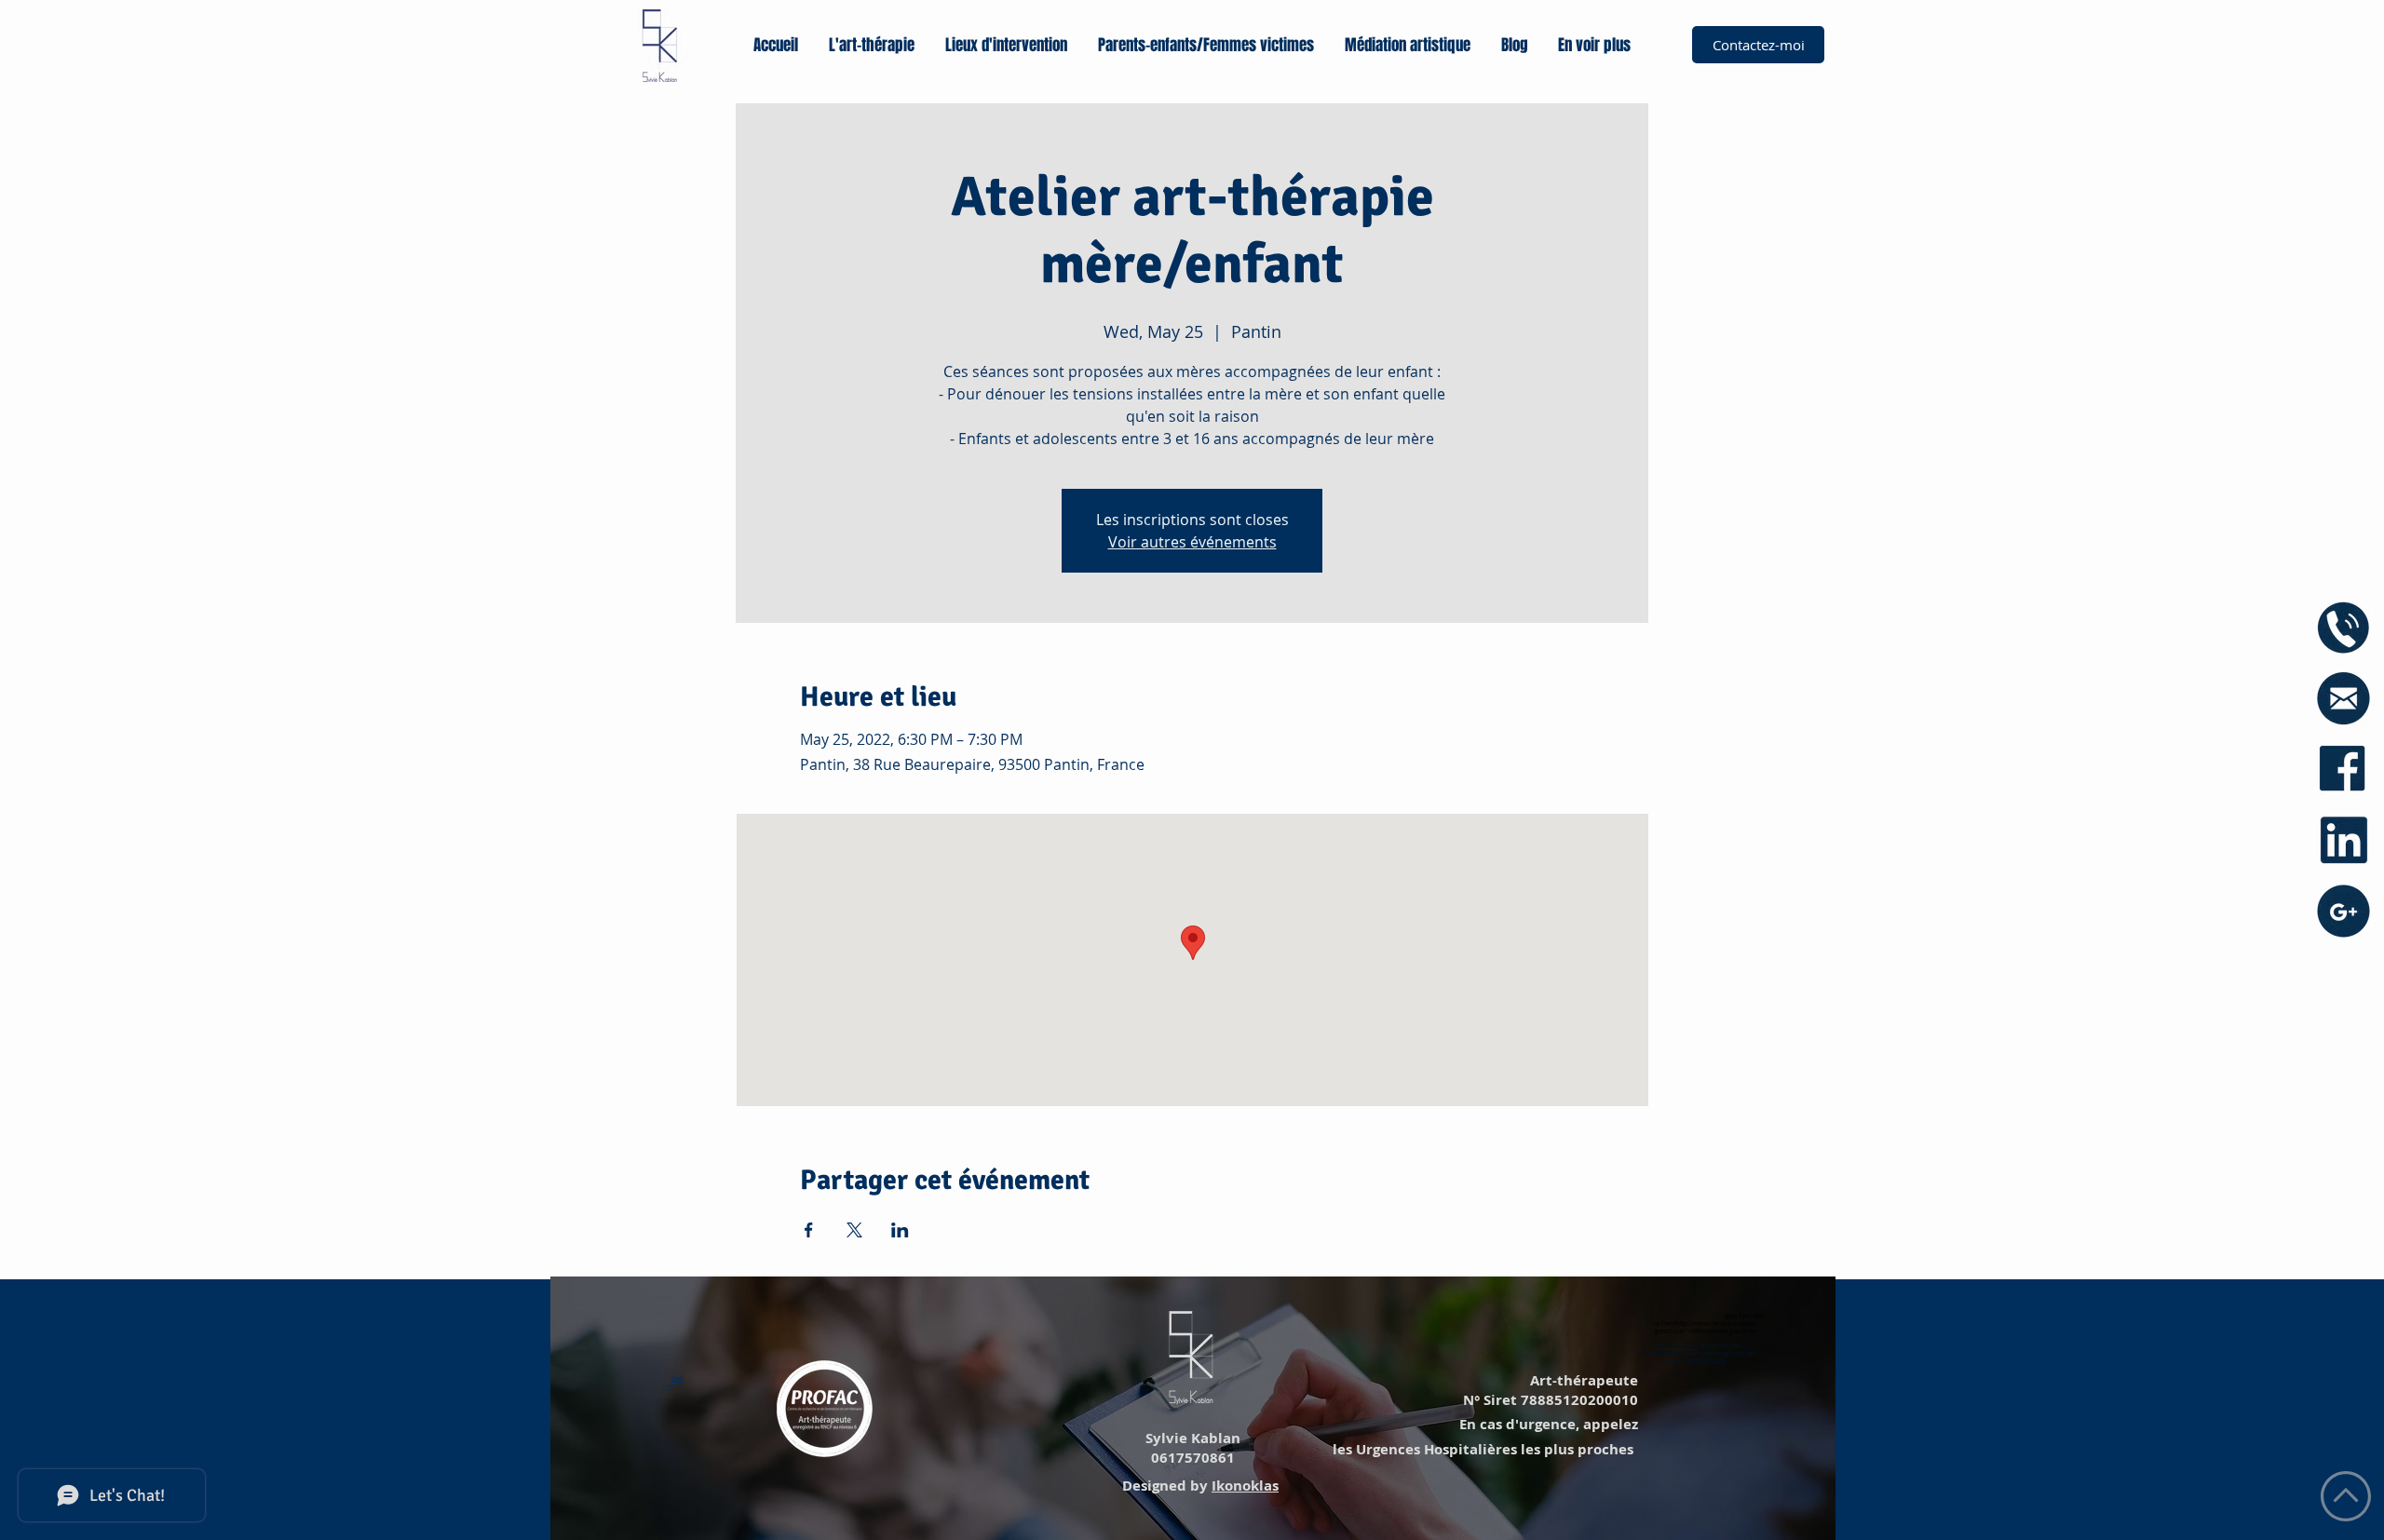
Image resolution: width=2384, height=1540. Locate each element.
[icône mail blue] (2343, 699)
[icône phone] (2343, 628)
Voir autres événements (1192, 542)
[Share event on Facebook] (809, 1230)
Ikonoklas (1245, 1486)
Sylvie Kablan (1191, 1438)
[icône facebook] (2343, 770)
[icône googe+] (2343, 911)
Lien (677, 1379)
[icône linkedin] (2343, 840)
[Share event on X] (854, 1230)
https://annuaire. (1675, 1346)
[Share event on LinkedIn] (900, 1230)
